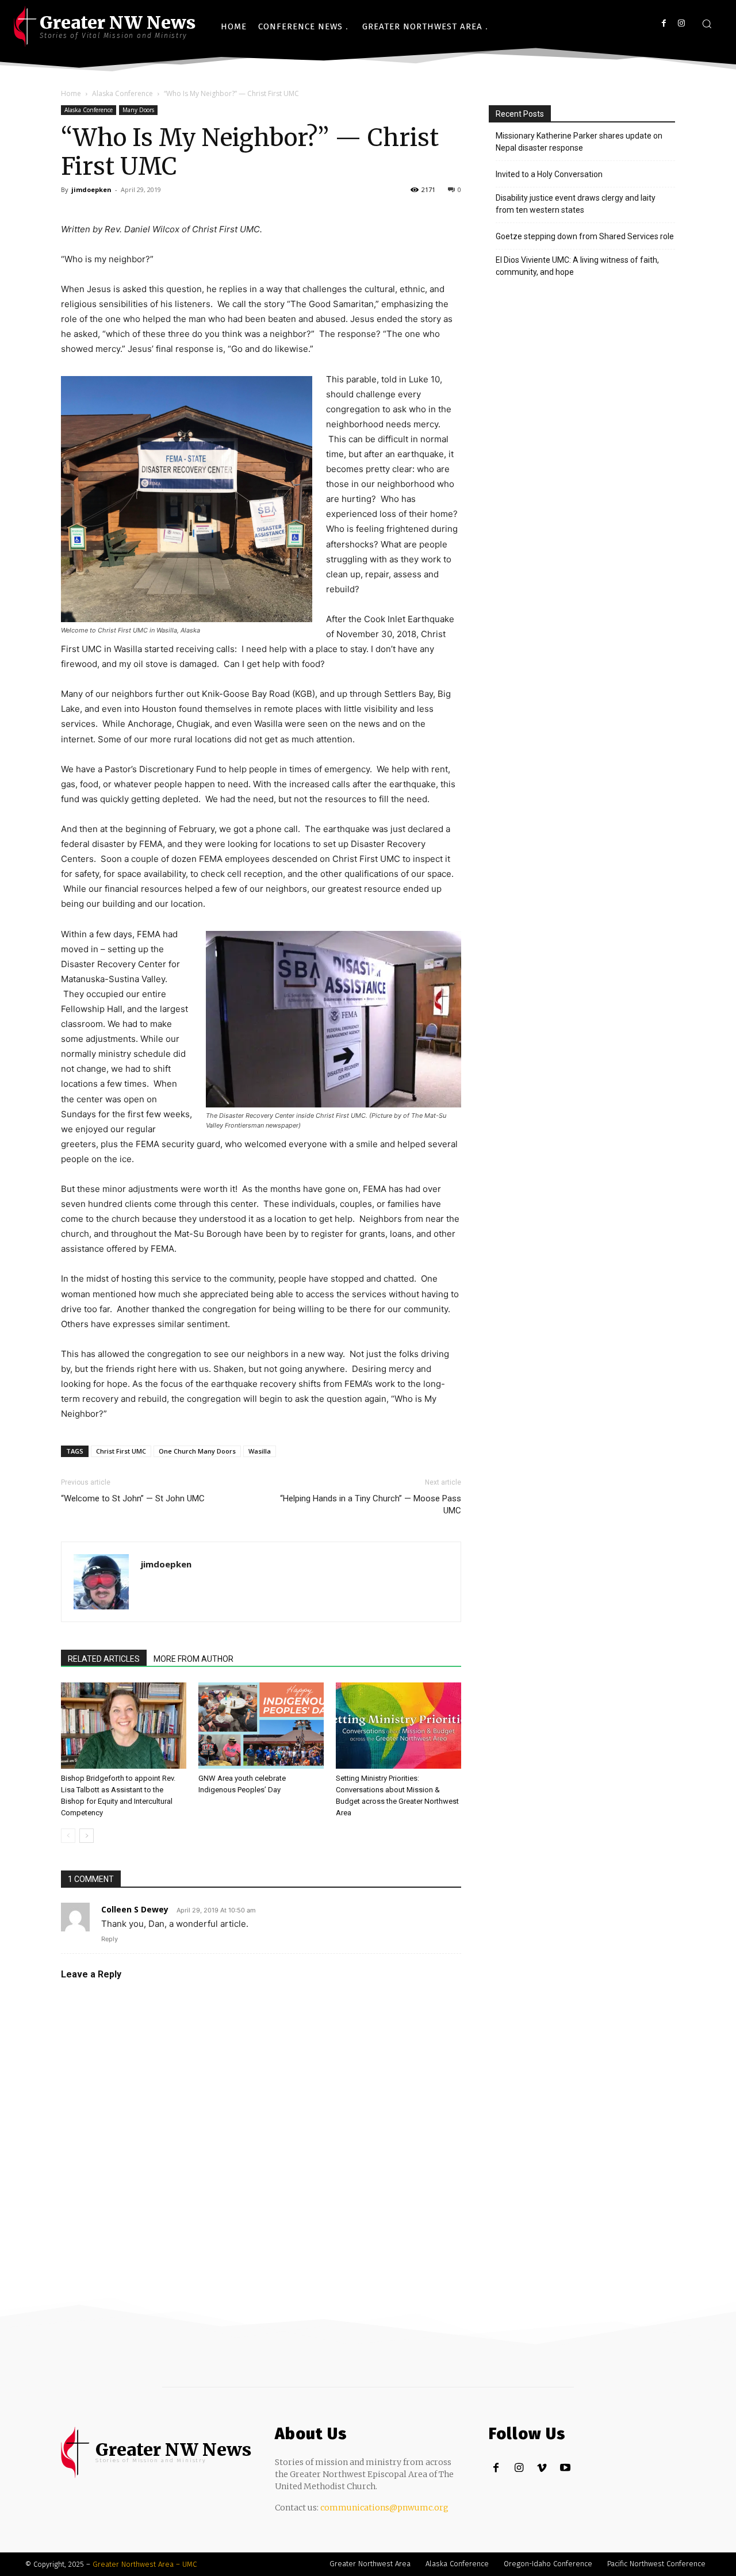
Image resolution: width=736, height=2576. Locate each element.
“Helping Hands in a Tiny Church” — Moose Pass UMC (371, 1504)
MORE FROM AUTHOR (193, 1659)
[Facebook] (664, 23)
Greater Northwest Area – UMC (145, 2564)
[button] (707, 24)
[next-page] (87, 1836)
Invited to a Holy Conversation (549, 174)
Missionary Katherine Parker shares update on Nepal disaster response (579, 142)
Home (71, 93)
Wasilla (260, 1451)
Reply (110, 1939)
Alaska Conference (122, 93)
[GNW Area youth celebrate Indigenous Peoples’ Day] (261, 1726)
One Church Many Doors (197, 1451)
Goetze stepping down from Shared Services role (585, 236)
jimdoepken (91, 189)
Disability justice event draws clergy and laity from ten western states (576, 204)
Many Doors (138, 110)
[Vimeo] (542, 2468)
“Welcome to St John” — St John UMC (133, 1498)
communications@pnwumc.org (384, 2508)
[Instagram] (681, 23)
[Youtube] (565, 2468)
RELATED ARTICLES (104, 1659)
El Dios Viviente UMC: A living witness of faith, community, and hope (577, 266)
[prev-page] (68, 1836)
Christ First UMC (121, 1451)
